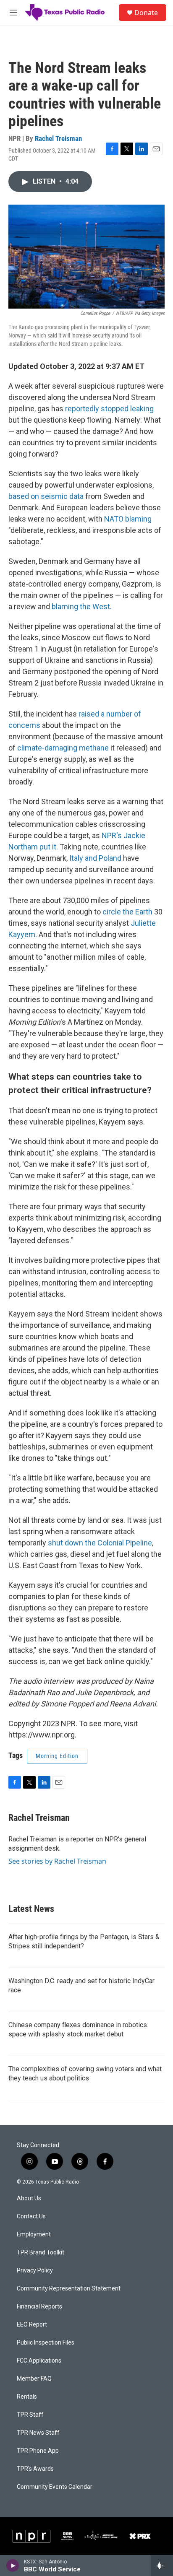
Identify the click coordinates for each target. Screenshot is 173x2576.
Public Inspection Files (46, 2343)
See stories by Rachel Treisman (57, 1861)
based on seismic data (46, 496)
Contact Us (31, 2216)
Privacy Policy (35, 2271)
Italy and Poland (95, 858)
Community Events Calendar (55, 2487)
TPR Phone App (38, 2451)
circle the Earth (127, 912)
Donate (146, 13)
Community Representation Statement (69, 2289)
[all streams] (162, 2566)
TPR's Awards (35, 2469)
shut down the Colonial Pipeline (100, 1543)
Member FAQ (34, 2379)
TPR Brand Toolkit (41, 2253)
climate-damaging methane (63, 748)
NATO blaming (128, 519)
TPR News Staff (38, 2433)
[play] (13, 2566)
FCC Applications (39, 2361)
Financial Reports (39, 2307)
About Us (29, 2198)
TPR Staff (30, 2415)
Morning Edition (57, 1756)
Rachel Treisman (58, 138)
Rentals (27, 2397)
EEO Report (32, 2325)
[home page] (65, 13)
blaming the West (81, 606)
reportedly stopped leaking (109, 409)
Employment (34, 2235)
